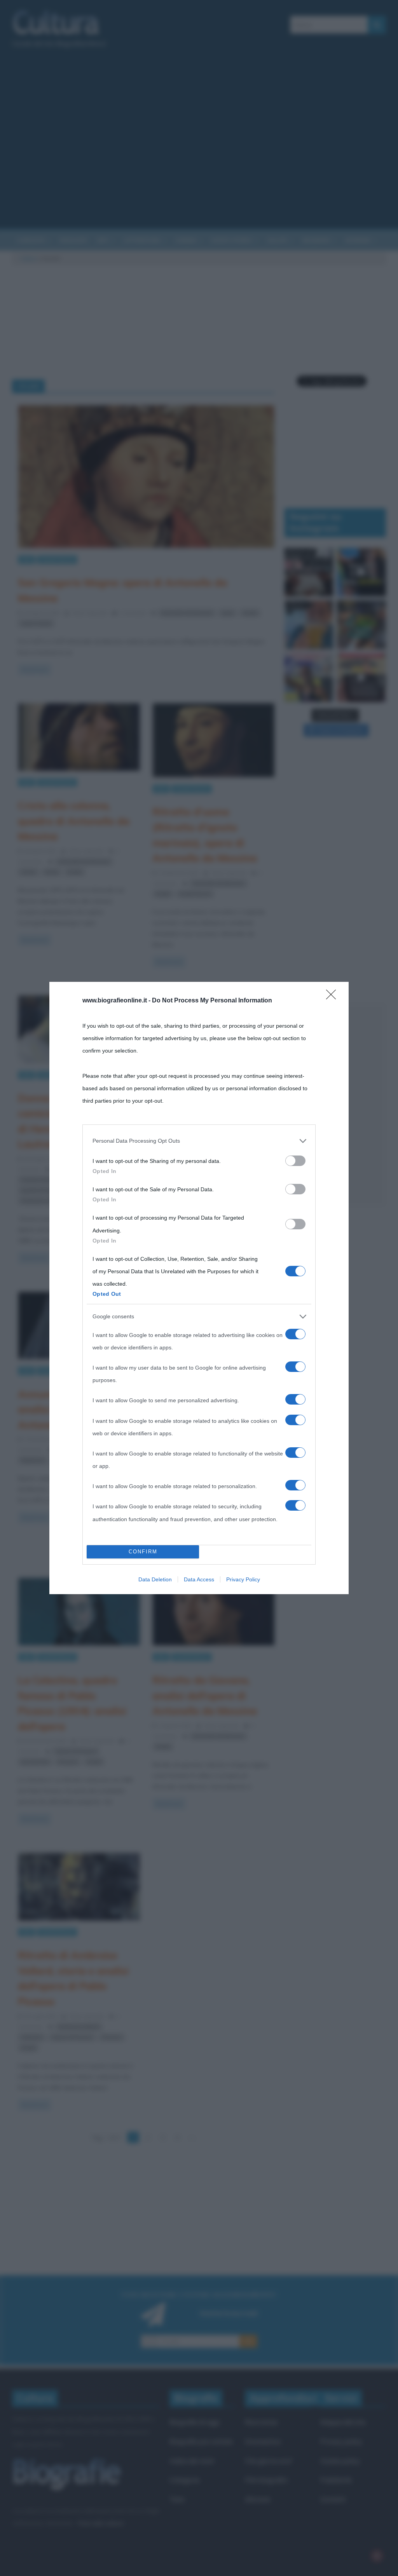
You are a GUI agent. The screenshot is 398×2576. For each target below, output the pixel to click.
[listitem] (199, 1141)
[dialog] (199, 1288)
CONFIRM (143, 1552)
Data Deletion (155, 1579)
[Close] (333, 997)
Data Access (199, 1579)
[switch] (295, 1161)
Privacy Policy (243, 1579)
